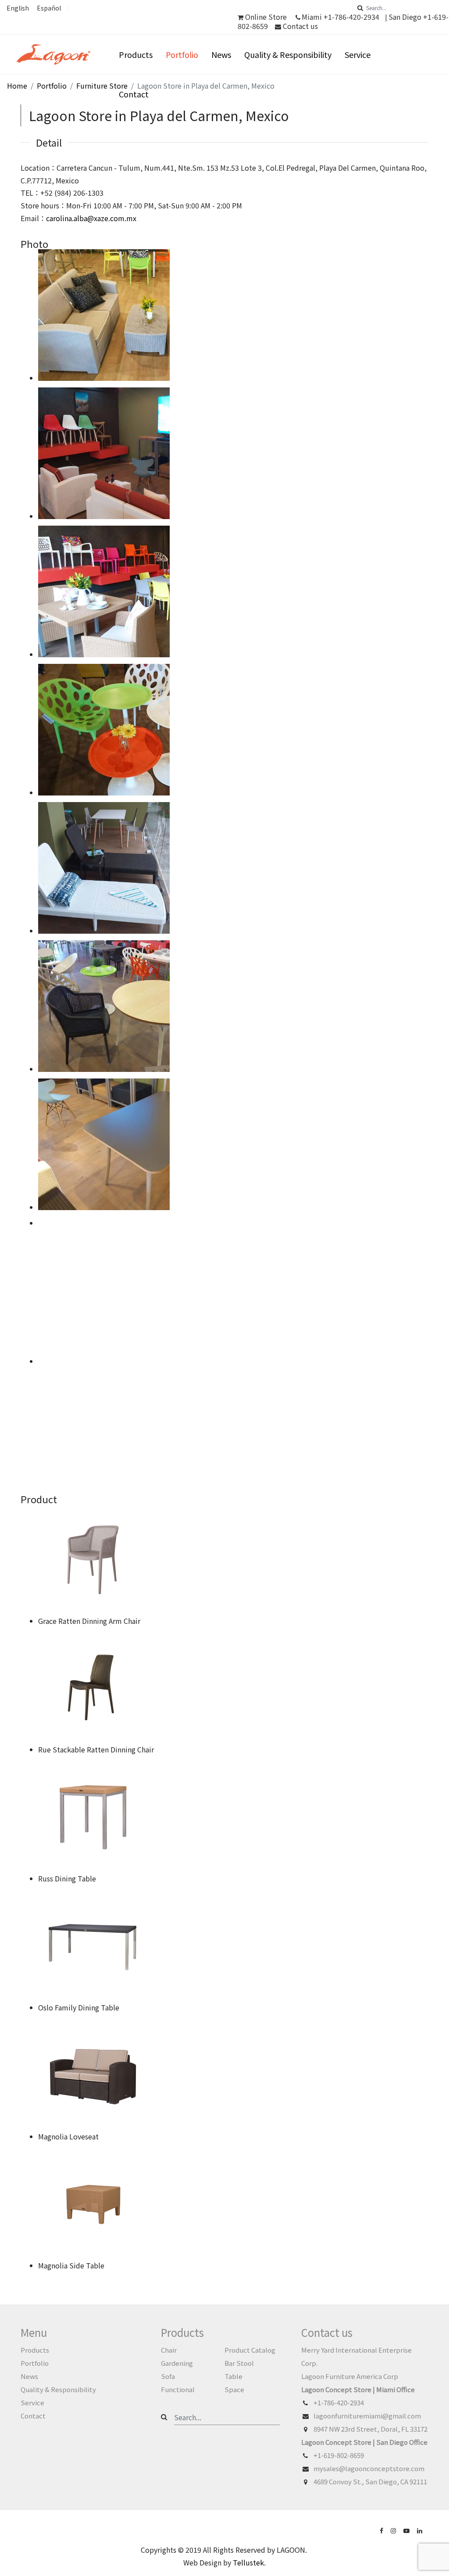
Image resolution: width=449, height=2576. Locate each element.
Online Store (266, 17)
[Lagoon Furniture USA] (382, 2530)
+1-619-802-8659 (339, 2455)
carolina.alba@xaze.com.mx (91, 218)
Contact (134, 94)
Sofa (168, 2376)
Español (49, 8)
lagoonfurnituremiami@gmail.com (367, 2416)
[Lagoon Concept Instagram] (394, 2530)
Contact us (299, 26)
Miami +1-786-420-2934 (340, 17)
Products (136, 54)
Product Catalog (250, 2350)
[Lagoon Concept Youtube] (407, 2530)
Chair (169, 2350)
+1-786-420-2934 (339, 2402)
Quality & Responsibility (288, 54)
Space (234, 2389)
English (18, 8)
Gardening (177, 2363)
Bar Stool (239, 2363)
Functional (178, 2389)
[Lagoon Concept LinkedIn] (420, 2530)
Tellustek (248, 2562)
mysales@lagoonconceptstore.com (369, 2468)
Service (358, 54)
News (221, 54)
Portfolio (182, 54)
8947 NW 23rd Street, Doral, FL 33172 (371, 2429)
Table (233, 2376)
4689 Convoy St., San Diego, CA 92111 (370, 2481)
